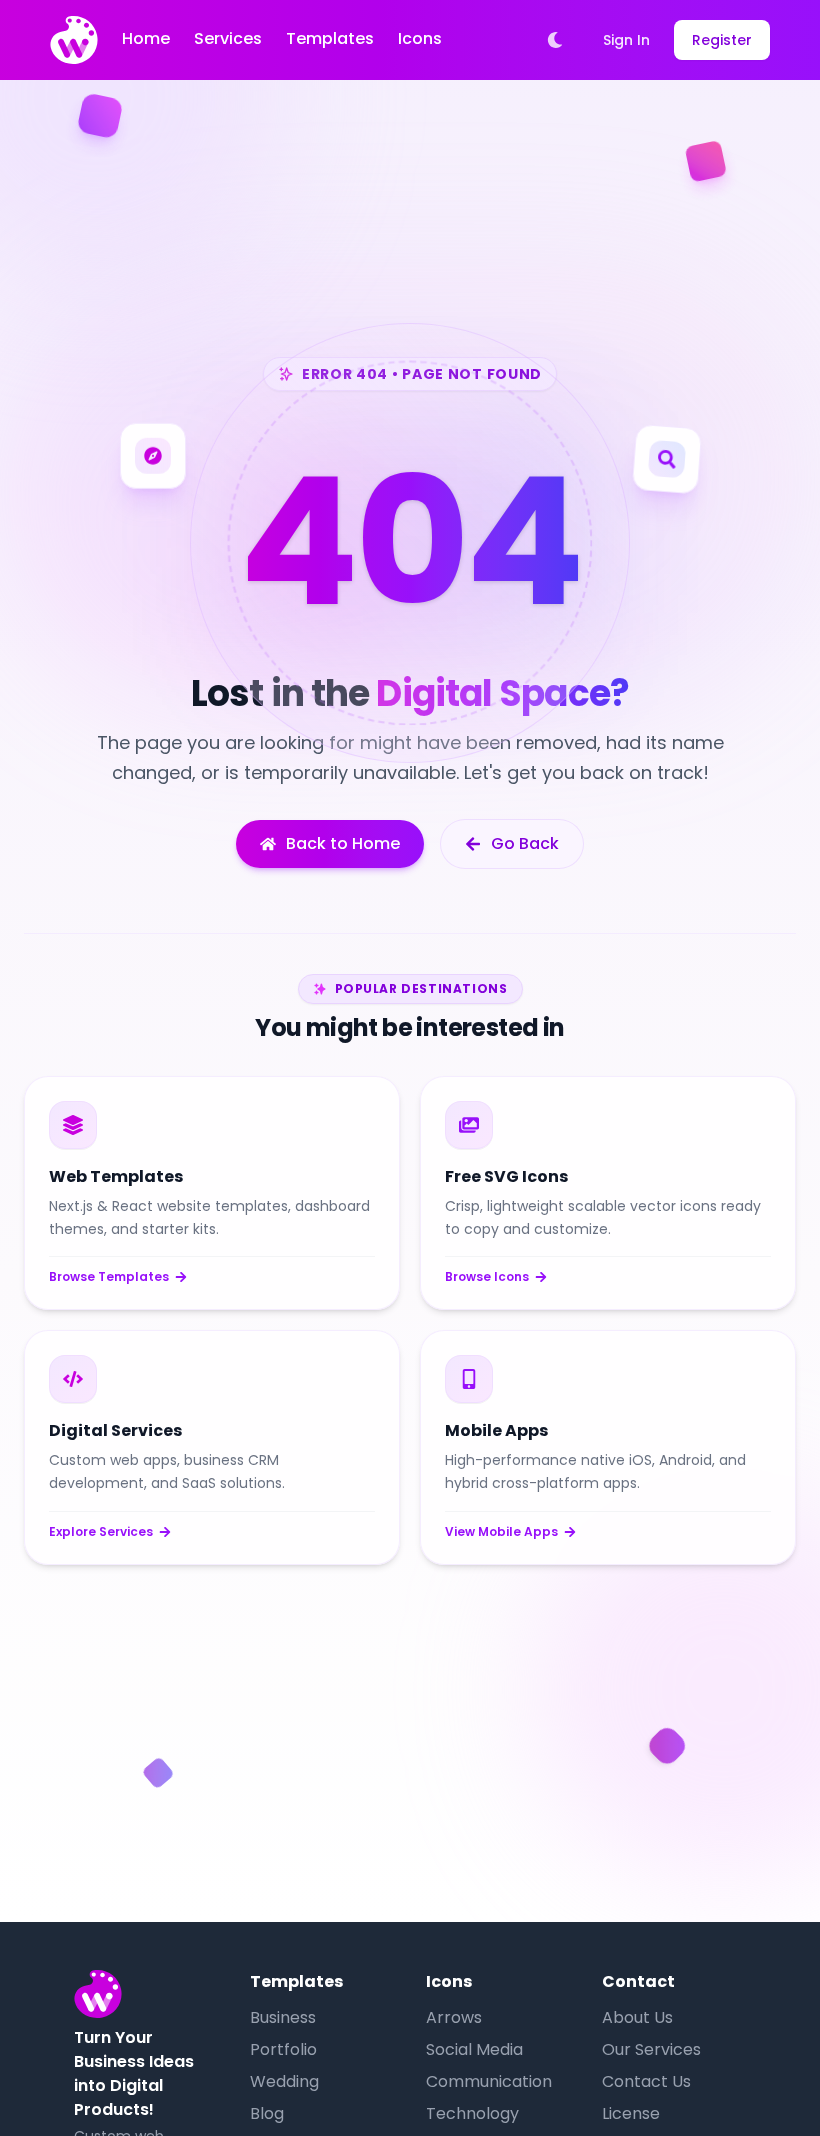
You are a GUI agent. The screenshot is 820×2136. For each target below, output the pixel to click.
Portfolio (283, 2049)
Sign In (626, 40)
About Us (637, 2017)
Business (283, 2017)
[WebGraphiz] (74, 40)
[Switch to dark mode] (555, 40)
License (631, 2113)
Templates (330, 38)
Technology (472, 2113)
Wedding (284, 2081)
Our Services (651, 2049)
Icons (420, 38)
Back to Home (343, 843)
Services (228, 38)
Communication (489, 2081)
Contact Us (646, 2081)
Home (146, 38)
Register (722, 40)
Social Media (474, 2049)
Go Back (525, 843)
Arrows (454, 2017)
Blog (267, 2113)
